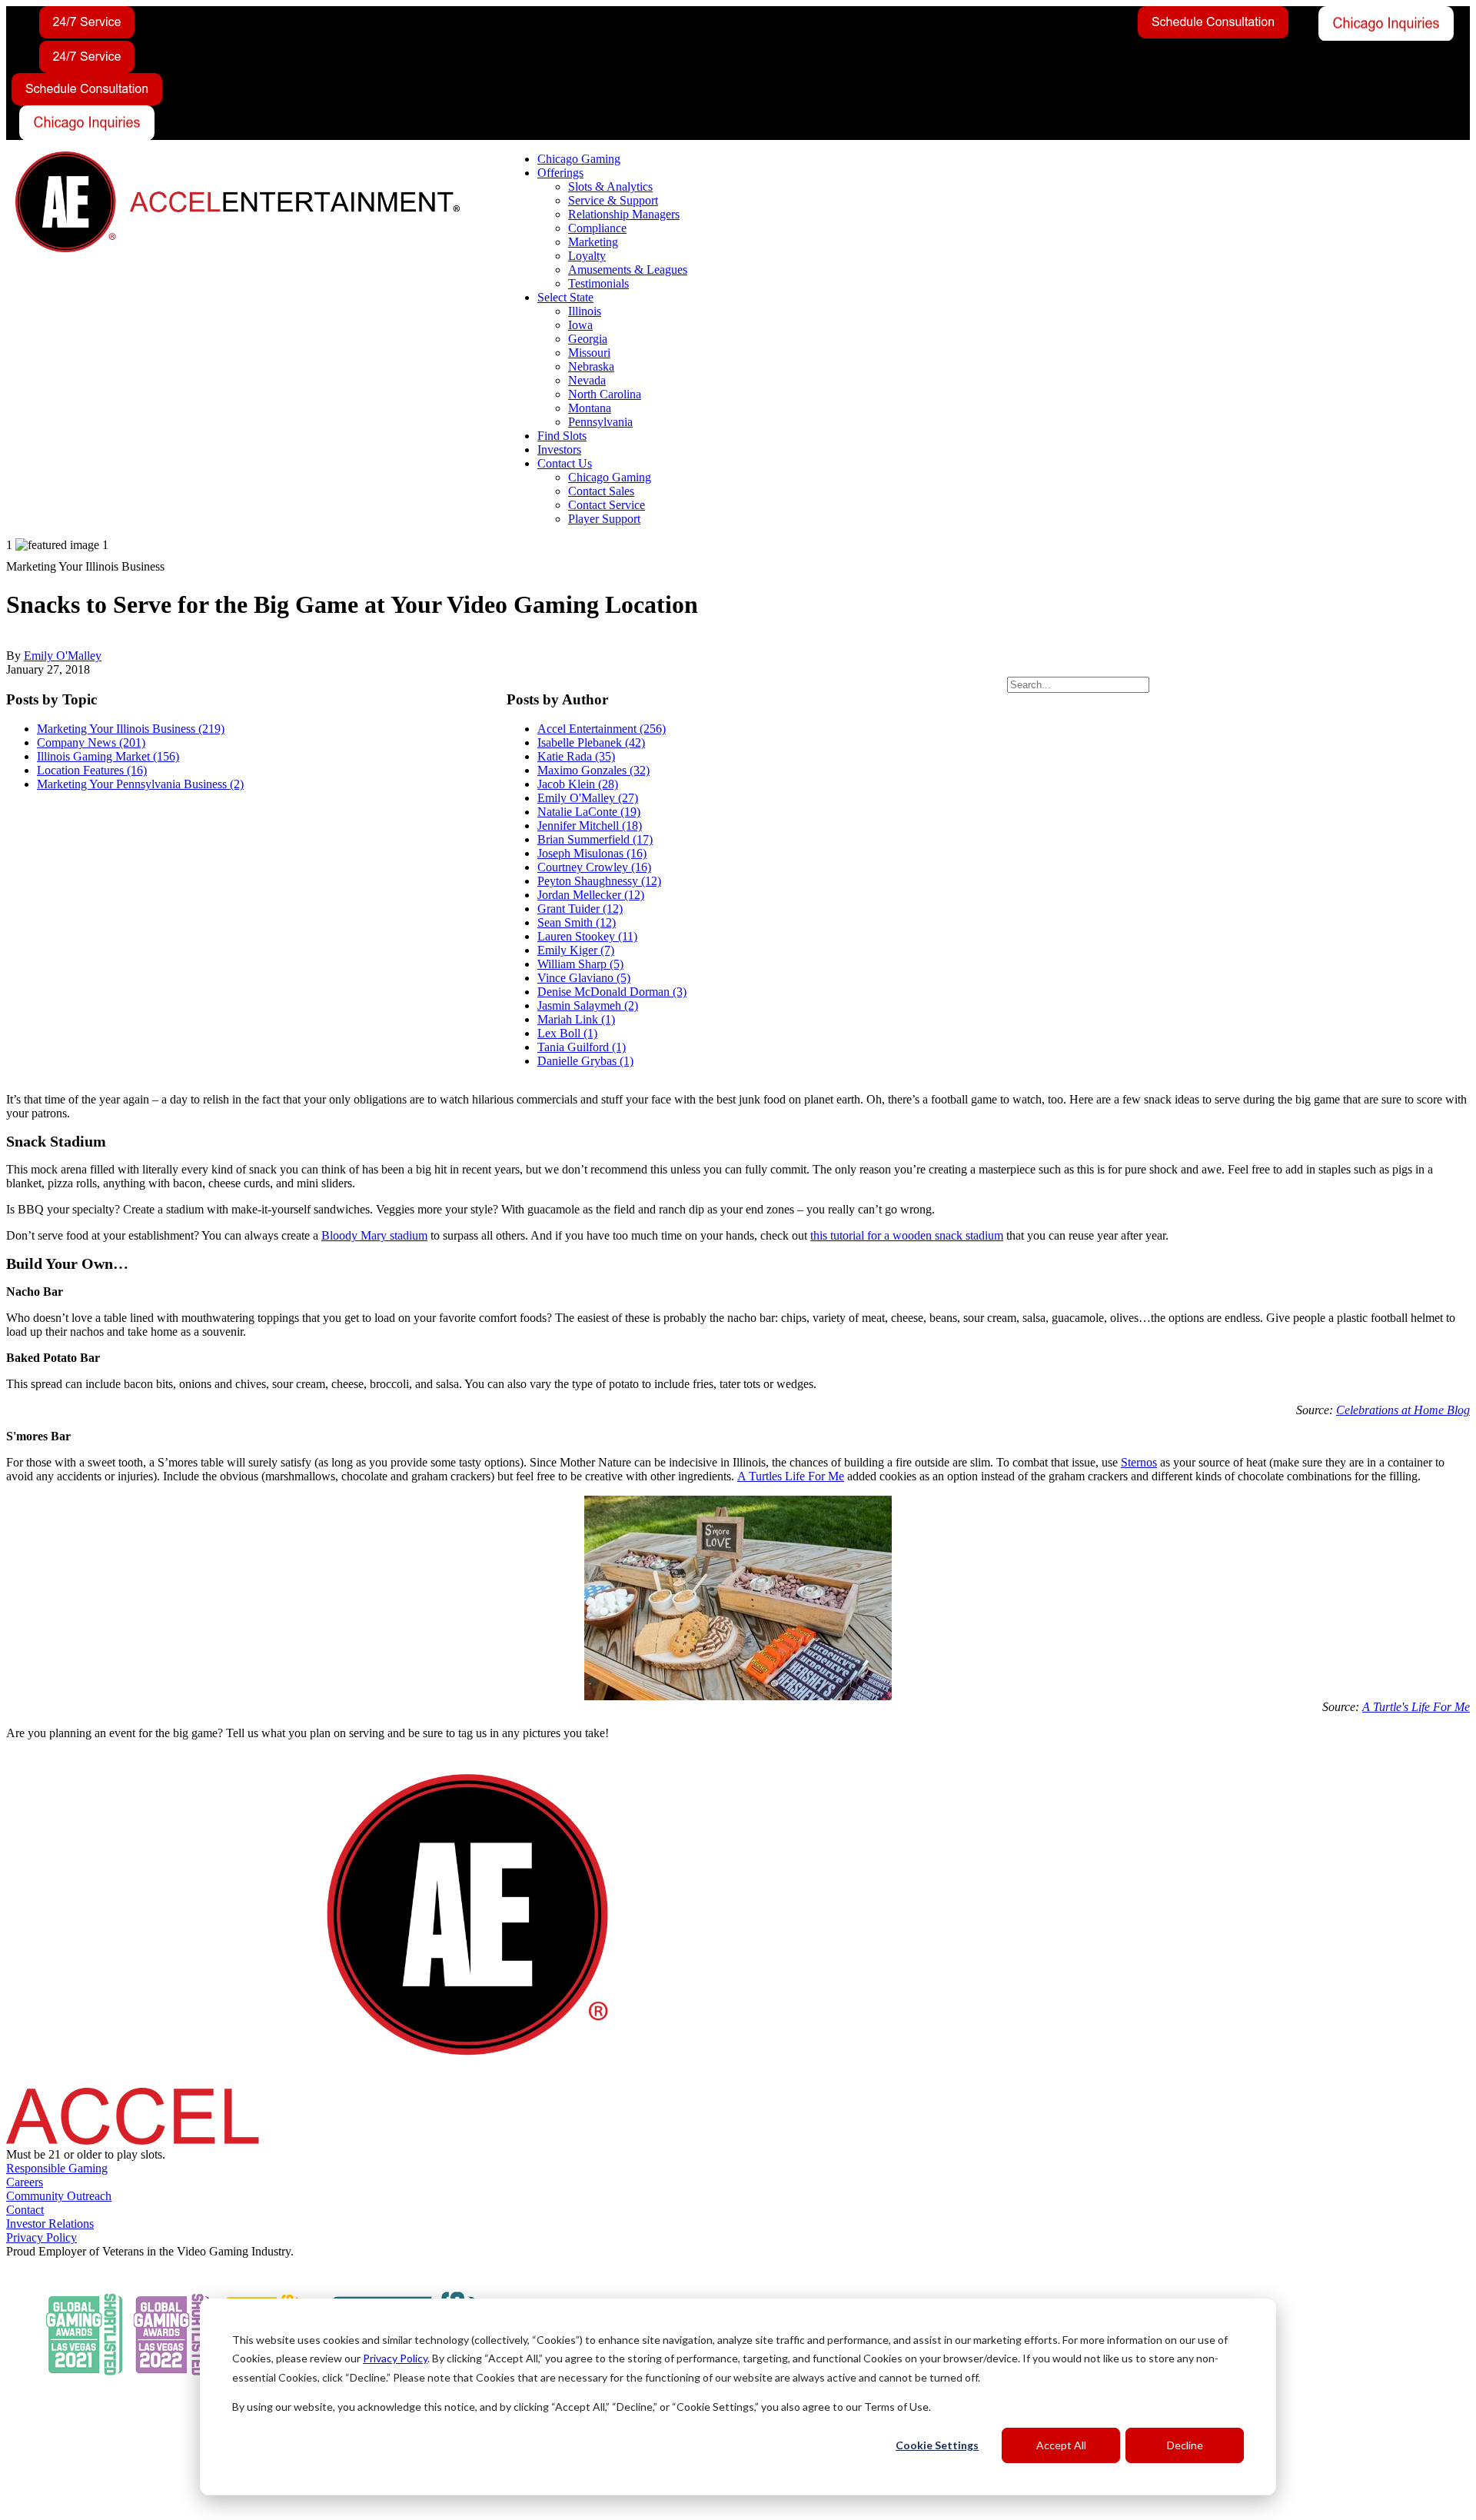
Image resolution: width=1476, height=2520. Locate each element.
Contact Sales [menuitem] (601, 491)
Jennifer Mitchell (590, 826)
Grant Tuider (580, 909)
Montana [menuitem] (590, 408)
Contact (25, 2210)
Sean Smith (577, 922)
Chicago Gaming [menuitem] (579, 159)
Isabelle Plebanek (591, 742)
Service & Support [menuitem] (613, 200)
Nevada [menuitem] (587, 380)
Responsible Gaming (57, 2168)
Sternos (1139, 1462)
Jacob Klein (578, 784)
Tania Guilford (582, 1047)
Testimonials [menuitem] (598, 283)
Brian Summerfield (595, 839)
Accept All (1061, 2445)
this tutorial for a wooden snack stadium (907, 1235)
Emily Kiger (576, 950)
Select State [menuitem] (565, 297)
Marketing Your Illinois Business (131, 729)
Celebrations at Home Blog (1403, 1410)
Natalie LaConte (589, 812)
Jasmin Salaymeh (588, 1005)
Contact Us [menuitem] (565, 463)
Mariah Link (576, 1019)
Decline (1185, 2445)
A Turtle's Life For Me (1416, 1707)
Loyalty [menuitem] (587, 256)
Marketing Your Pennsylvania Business (140, 784)
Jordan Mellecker (591, 895)
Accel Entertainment (602, 729)
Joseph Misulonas (592, 853)
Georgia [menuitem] (588, 339)
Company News (91, 742)
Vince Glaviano (584, 978)
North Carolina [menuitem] (605, 394)
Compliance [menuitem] (597, 228)
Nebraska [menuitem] (591, 366)
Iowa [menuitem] (580, 325)
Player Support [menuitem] (604, 519)
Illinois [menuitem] (585, 311)
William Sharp (580, 964)
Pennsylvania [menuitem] (600, 422)
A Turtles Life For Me (791, 1476)
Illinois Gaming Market (108, 756)
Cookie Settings (937, 2445)
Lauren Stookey (587, 936)
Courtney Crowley (594, 867)
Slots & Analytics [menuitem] (610, 186)
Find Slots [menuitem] (562, 436)
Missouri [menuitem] (589, 353)
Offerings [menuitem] (560, 173)
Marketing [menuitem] (593, 242)
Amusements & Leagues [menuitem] (628, 270)
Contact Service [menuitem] (607, 505)
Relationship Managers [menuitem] (624, 214)
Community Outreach (59, 2196)
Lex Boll (567, 1033)
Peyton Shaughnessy (599, 881)
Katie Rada (576, 756)
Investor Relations (50, 2224)
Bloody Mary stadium (374, 1235)
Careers (25, 2182)
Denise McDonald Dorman (612, 992)
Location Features (92, 770)
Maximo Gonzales (593, 770)
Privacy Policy (395, 2358)
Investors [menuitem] (559, 449)
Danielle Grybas (585, 1061)
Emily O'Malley (63, 656)
